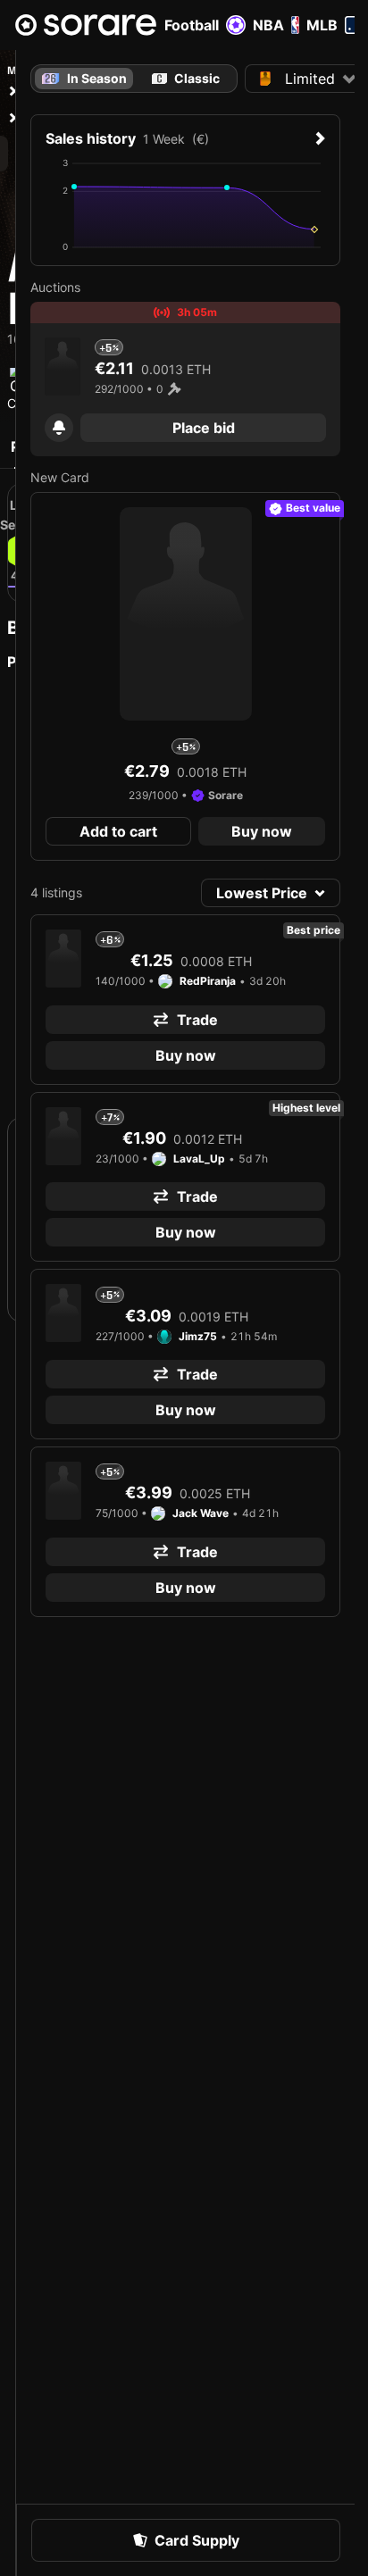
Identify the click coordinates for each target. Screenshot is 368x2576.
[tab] (185, 79)
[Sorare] (86, 25)
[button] (59, 428)
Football (192, 25)
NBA (268, 25)
